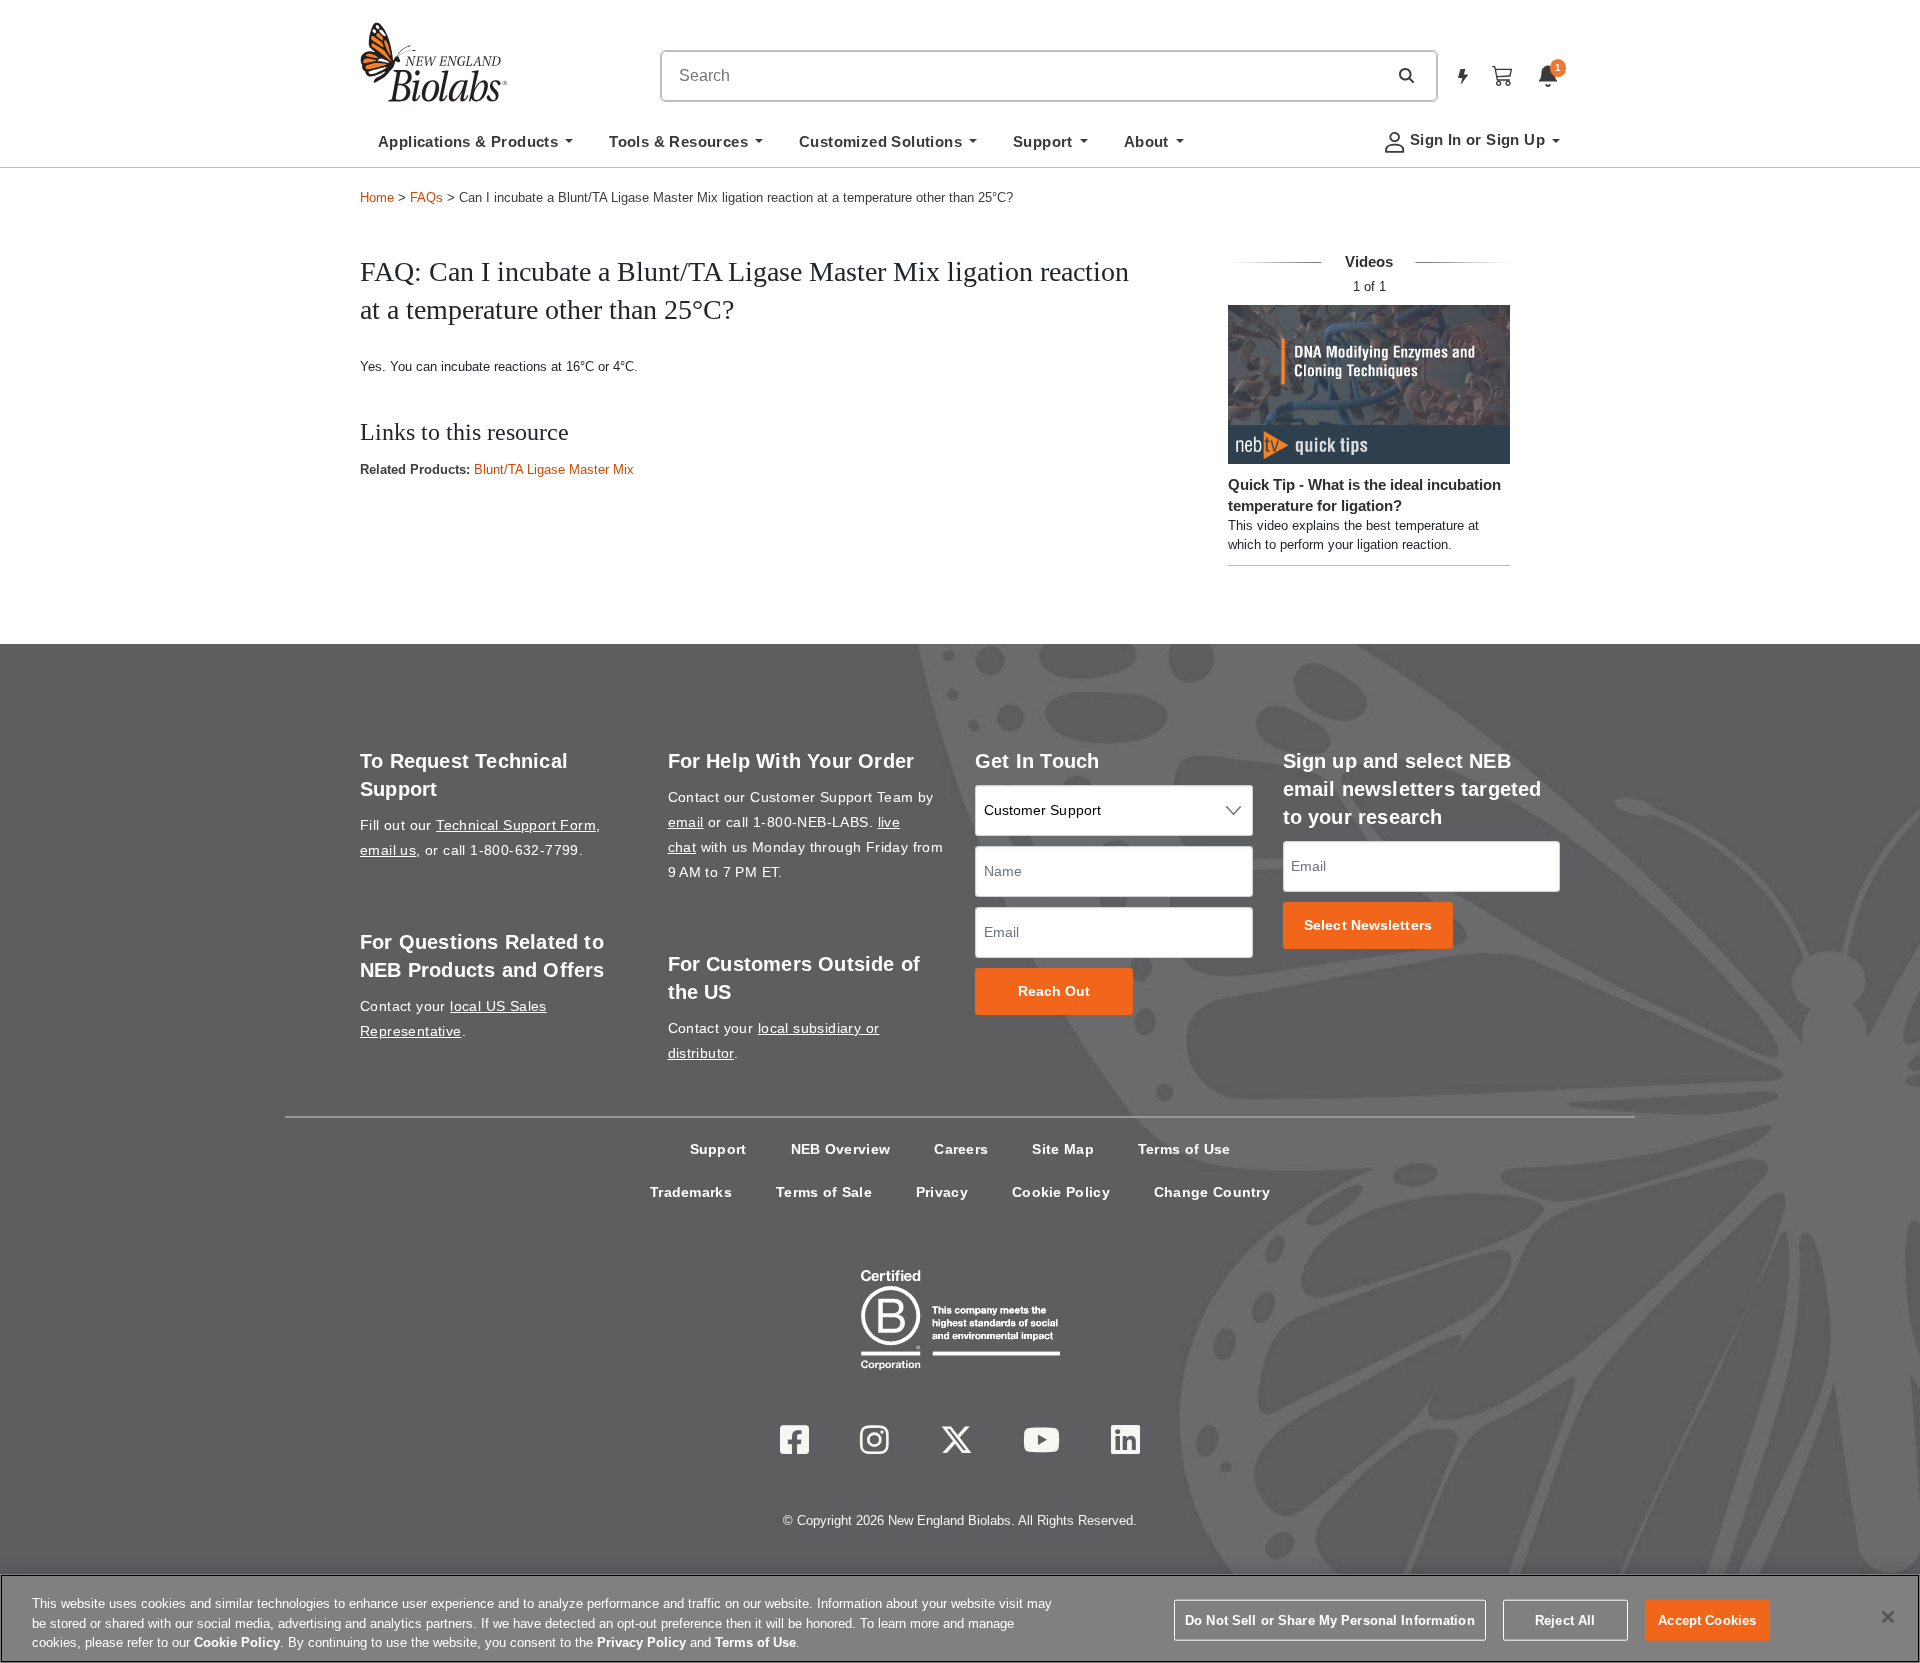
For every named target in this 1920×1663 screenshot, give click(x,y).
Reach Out (1054, 991)
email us (388, 850)
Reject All (1565, 1619)
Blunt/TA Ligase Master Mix (554, 469)
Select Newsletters (1368, 925)
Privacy (942, 1192)
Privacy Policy (641, 1642)
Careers (961, 1149)
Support (718, 1149)
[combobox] (1024, 76)
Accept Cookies (1707, 1619)
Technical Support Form (516, 825)
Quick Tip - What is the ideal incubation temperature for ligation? (1364, 495)
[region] (960, 1618)
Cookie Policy (1061, 1192)
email (686, 822)
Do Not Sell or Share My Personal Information (1330, 1619)
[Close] (1888, 1617)
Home (377, 197)
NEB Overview (841, 1149)
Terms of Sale (824, 1192)
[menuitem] (475, 147)
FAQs (426, 197)
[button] (1406, 75)
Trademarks (691, 1192)
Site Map (1062, 1149)
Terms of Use (1184, 1149)
